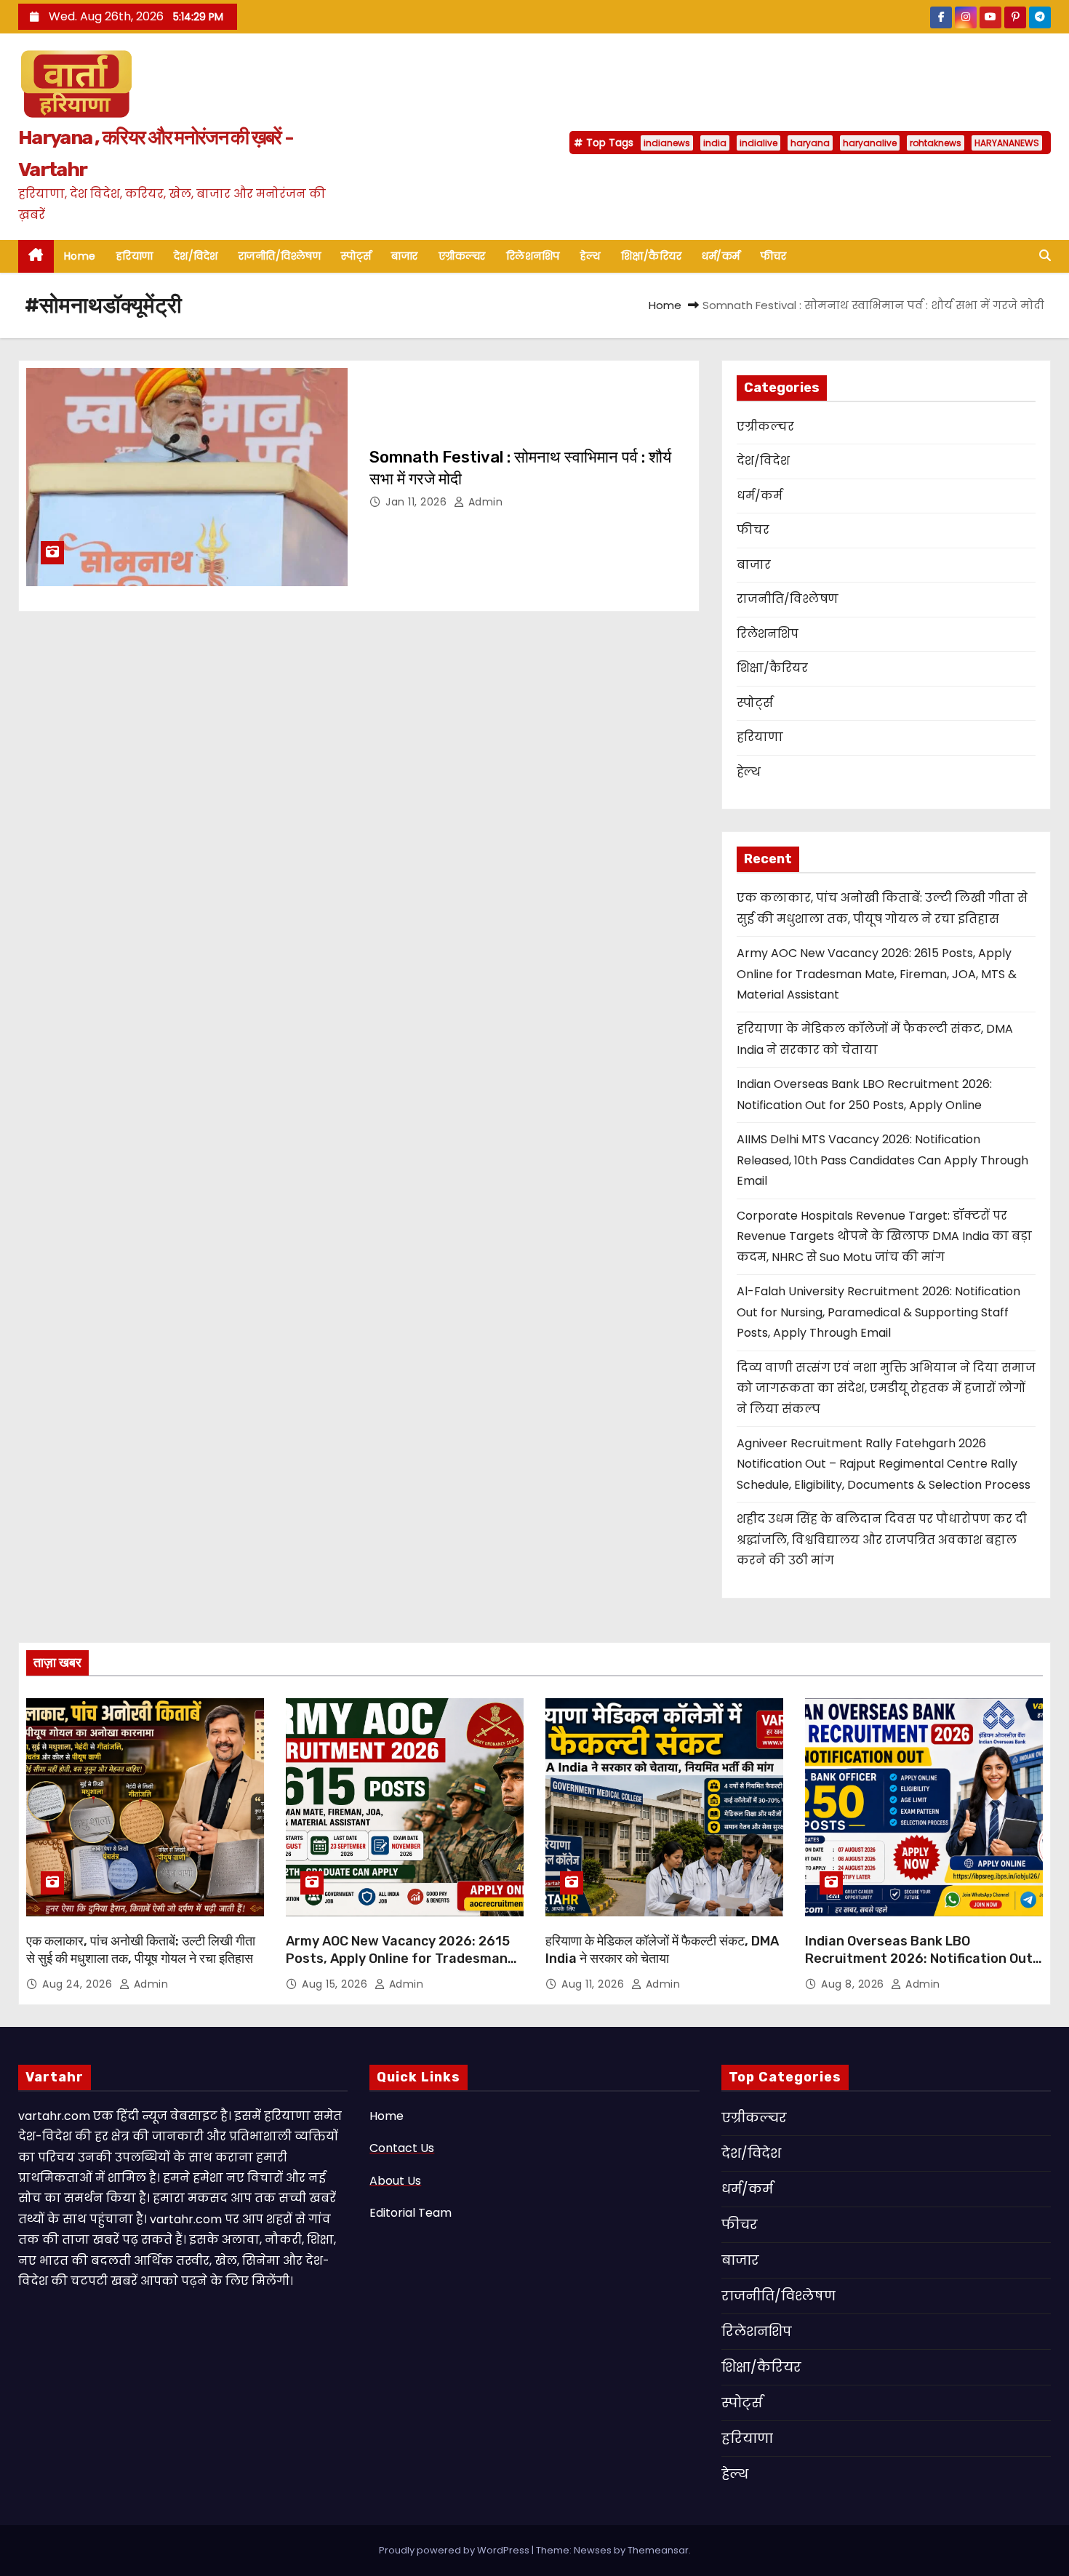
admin (484, 502)
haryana (810, 143)
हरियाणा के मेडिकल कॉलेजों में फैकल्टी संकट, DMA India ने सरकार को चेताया (662, 1950)
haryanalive (870, 143)
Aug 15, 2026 (336, 1984)
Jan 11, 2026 (418, 502)
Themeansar (658, 2550)
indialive (758, 143)
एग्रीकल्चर (462, 256)
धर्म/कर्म (721, 256)
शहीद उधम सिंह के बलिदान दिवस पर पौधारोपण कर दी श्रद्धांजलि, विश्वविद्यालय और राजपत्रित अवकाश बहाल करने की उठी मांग (882, 1540)
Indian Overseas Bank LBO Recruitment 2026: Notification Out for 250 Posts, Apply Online (919, 1959)
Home (80, 256)
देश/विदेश (196, 256)
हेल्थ (590, 256)
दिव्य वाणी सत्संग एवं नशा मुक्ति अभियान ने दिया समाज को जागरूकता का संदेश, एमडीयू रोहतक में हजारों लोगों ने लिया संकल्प (886, 1388)
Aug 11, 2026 (594, 1984)
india (715, 143)
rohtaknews (936, 143)
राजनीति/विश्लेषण (280, 256)
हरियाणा (135, 256)
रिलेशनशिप (533, 256)
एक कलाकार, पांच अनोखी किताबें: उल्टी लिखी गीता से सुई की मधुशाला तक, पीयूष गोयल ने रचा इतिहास (141, 1950)
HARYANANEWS (1007, 143)
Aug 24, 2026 (79, 1984)
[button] (1045, 256)
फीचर (774, 256)
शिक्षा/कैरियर (652, 256)
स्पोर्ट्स (356, 256)
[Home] (36, 256)
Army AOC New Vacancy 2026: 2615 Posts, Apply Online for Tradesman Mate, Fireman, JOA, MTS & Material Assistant (877, 974)
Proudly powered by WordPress (455, 2550)
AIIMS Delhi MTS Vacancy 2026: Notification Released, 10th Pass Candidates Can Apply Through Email (882, 1160)
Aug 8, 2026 (854, 1984)
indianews (667, 143)
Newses (593, 2550)
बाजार (405, 256)
